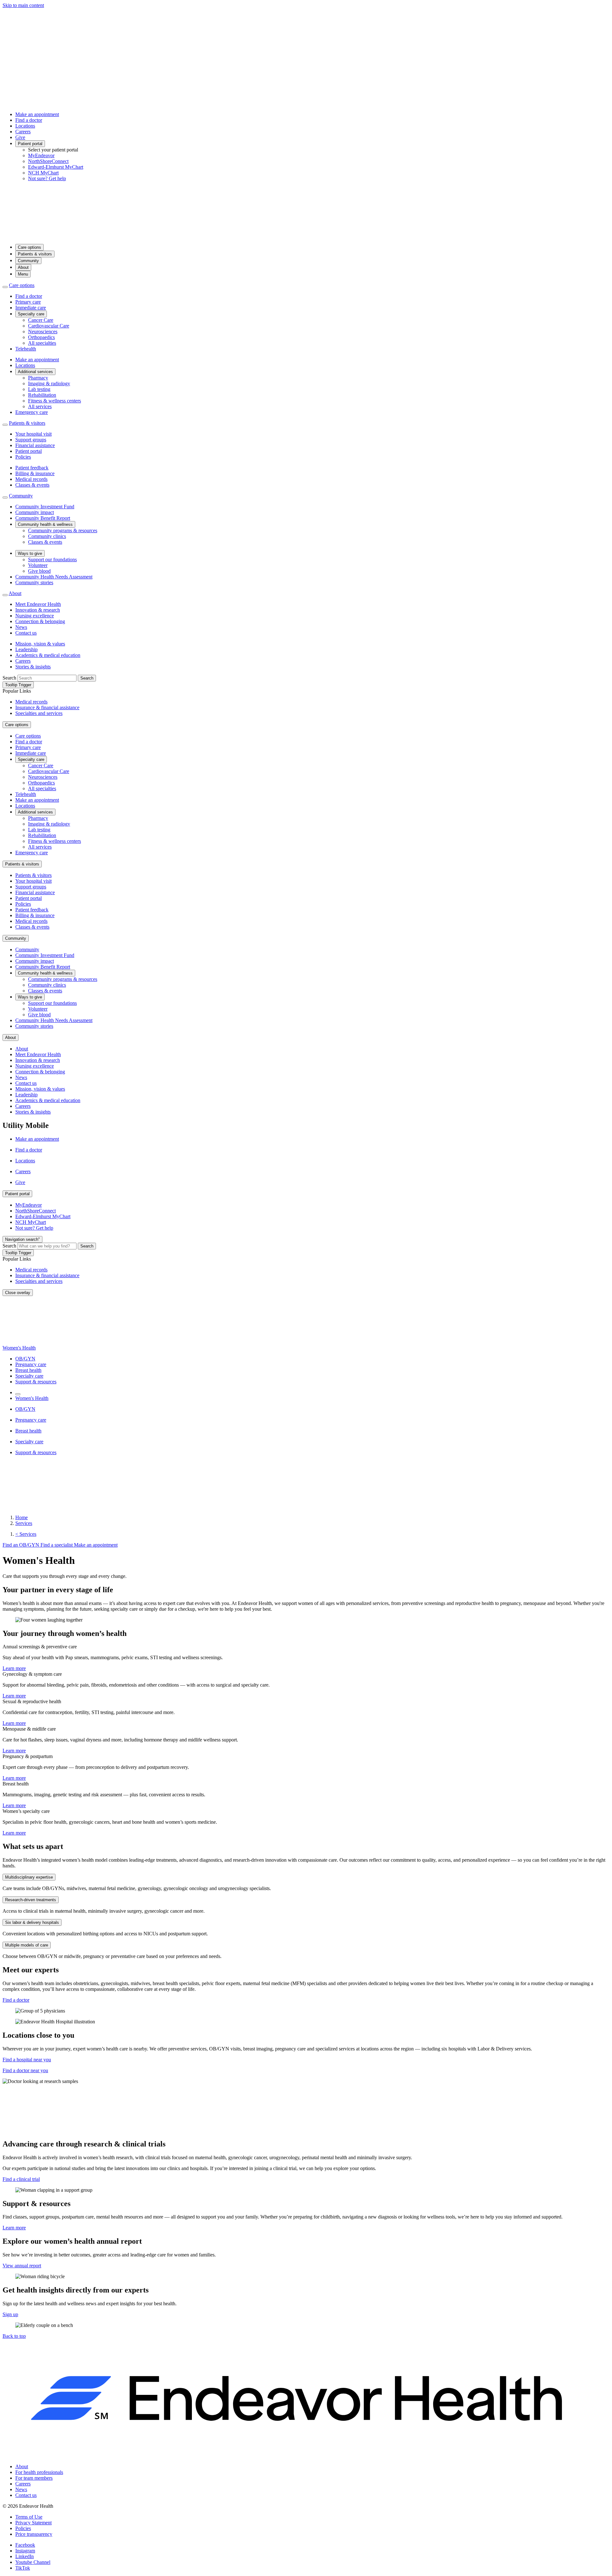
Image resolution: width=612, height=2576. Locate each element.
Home (22, 1517)
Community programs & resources (63, 530)
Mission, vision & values (40, 644)
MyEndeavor (41, 155)
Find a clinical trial (21, 2179)
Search (9, 678)
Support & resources (36, 1382)
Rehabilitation (42, 395)
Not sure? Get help (47, 178)
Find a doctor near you (25, 2070)
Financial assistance (35, 445)
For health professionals (39, 2472)
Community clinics (47, 536)
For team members (34, 2478)
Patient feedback (32, 468)
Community (28, 261)
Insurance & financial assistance (47, 707)
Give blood (39, 571)
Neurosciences (43, 331)
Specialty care (31, 314)
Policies (23, 457)
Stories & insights (33, 667)
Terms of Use (29, 2517)
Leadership (26, 649)
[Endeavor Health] (306, 236)
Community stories (34, 582)
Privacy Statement (33, 2523)
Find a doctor (29, 120)
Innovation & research (38, 610)
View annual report (22, 2266)
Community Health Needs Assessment (54, 577)
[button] (14, 2336)
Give (20, 137)
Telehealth (26, 349)
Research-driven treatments (31, 1900)
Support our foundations (52, 559)
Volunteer (38, 565)
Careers (23, 132)
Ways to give (30, 553)
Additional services (35, 372)
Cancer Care (41, 320)
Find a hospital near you (27, 2060)
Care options (29, 247)
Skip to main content (23, 5)
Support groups (31, 440)
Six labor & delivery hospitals (32, 1922)
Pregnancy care (31, 1364)
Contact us (26, 633)
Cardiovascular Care (49, 326)
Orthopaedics (41, 337)
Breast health (28, 1370)
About (23, 267)
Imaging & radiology (49, 383)
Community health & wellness (45, 524)
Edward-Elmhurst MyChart (56, 167)
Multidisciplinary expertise (29, 1877)
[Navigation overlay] (18, 1394)
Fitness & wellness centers (55, 401)
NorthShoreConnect (48, 161)
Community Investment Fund (45, 507)
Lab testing (39, 389)
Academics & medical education (48, 655)
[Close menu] (5, 287)
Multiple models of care (27, 1945)
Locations (25, 126)
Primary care (28, 302)
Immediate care (31, 308)
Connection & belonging (40, 621)
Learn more (14, 1668)
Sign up (10, 2314)
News (21, 627)
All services (40, 406)
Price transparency (34, 2534)
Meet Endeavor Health (38, 604)
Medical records (31, 479)
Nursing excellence (35, 616)
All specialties (42, 343)
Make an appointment (37, 114)
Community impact (35, 512)
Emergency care (32, 412)
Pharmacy (38, 378)
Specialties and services (39, 713)
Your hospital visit (33, 434)
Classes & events (32, 485)
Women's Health (19, 1348)
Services (24, 1523)
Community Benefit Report (43, 518)
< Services (26, 1534)
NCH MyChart (43, 173)
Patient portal (30, 144)
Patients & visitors (35, 254)
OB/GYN (25, 1359)
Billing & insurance (35, 473)
